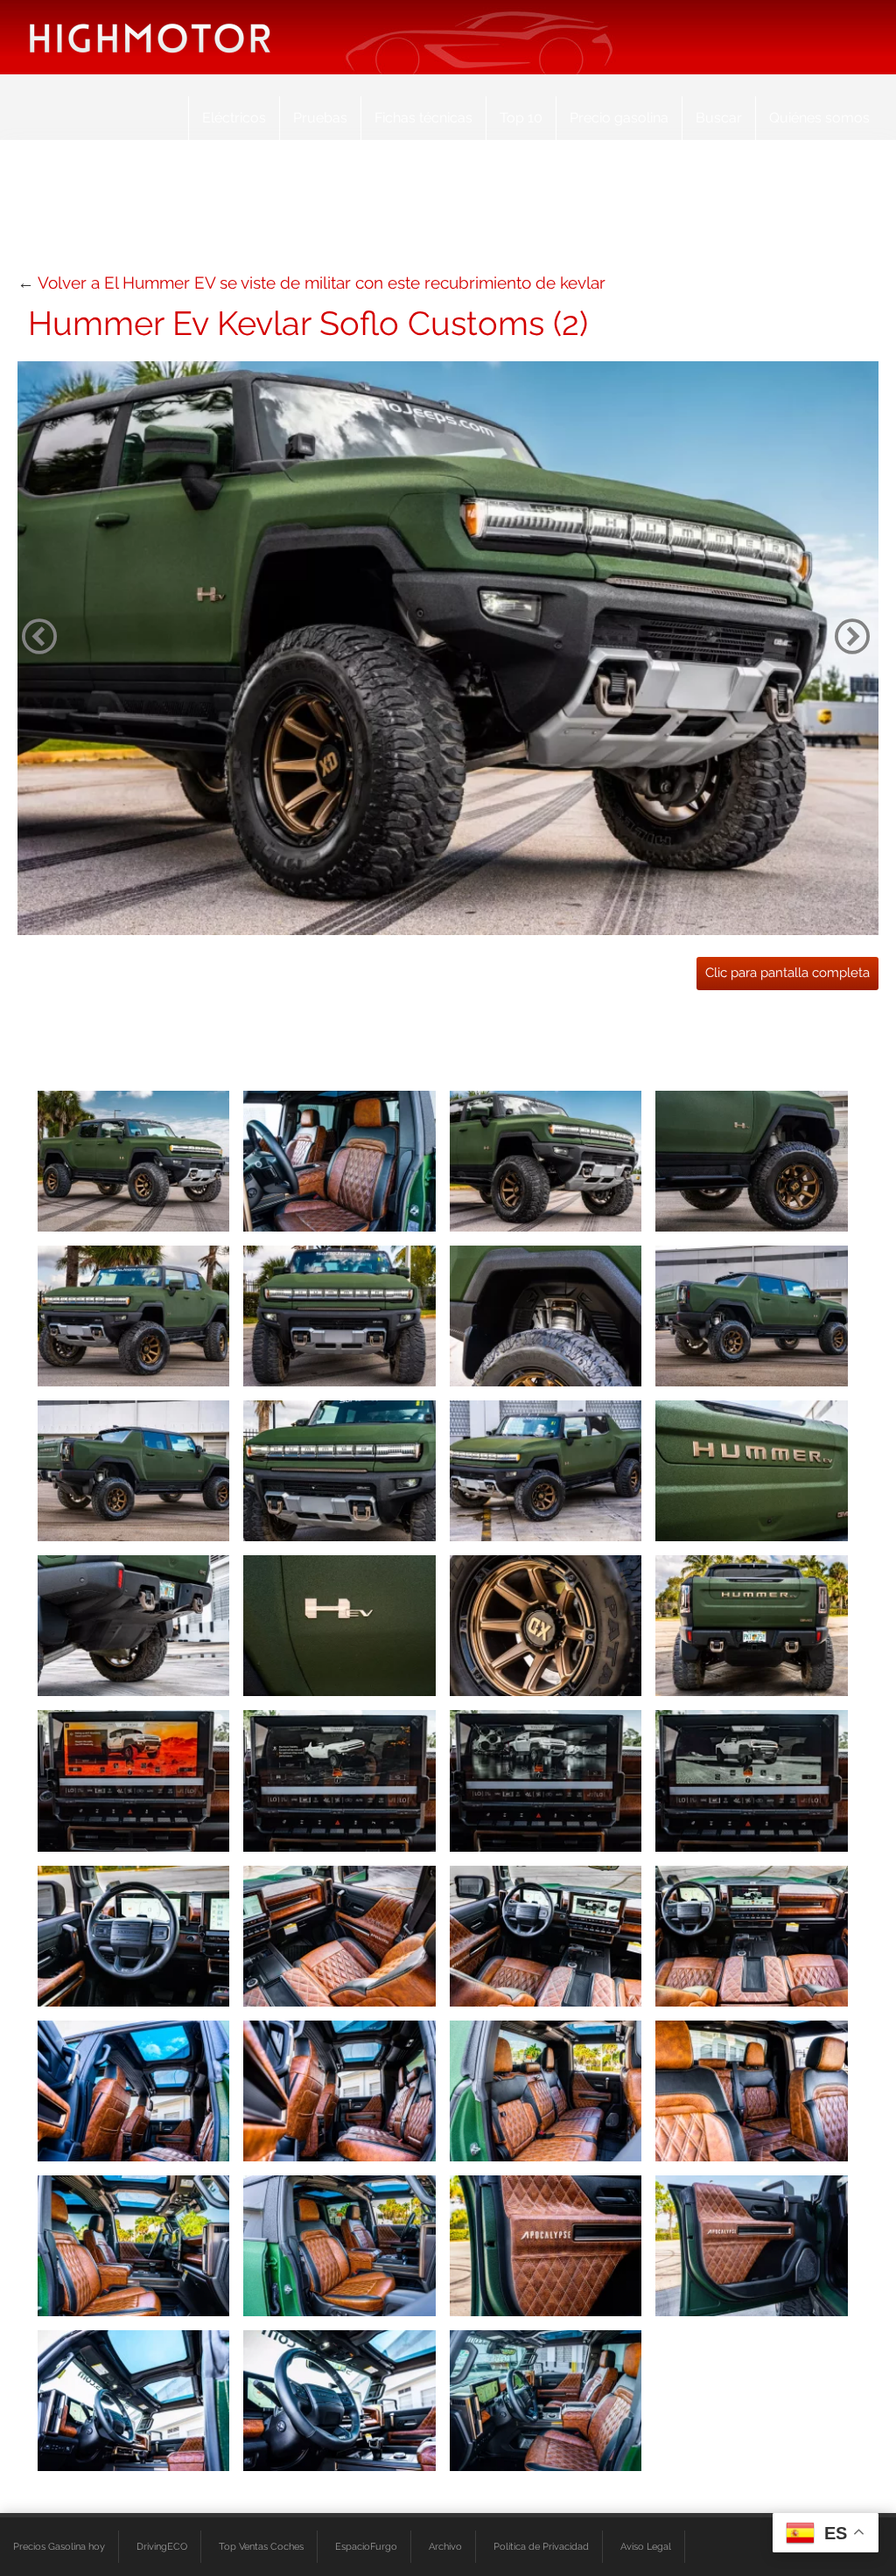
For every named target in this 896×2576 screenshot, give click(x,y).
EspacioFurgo (366, 2546)
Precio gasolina (619, 118)
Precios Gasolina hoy (59, 2546)
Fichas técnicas (423, 118)
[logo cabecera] (150, 37)
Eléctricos (234, 118)
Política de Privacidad (541, 2546)
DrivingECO (162, 2546)
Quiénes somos (819, 118)
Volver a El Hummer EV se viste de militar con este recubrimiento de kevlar (322, 283)
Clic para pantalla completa (787, 973)
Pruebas (320, 118)
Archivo (445, 2546)
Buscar (719, 118)
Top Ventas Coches (261, 2546)
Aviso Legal (646, 2546)
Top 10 (521, 118)
